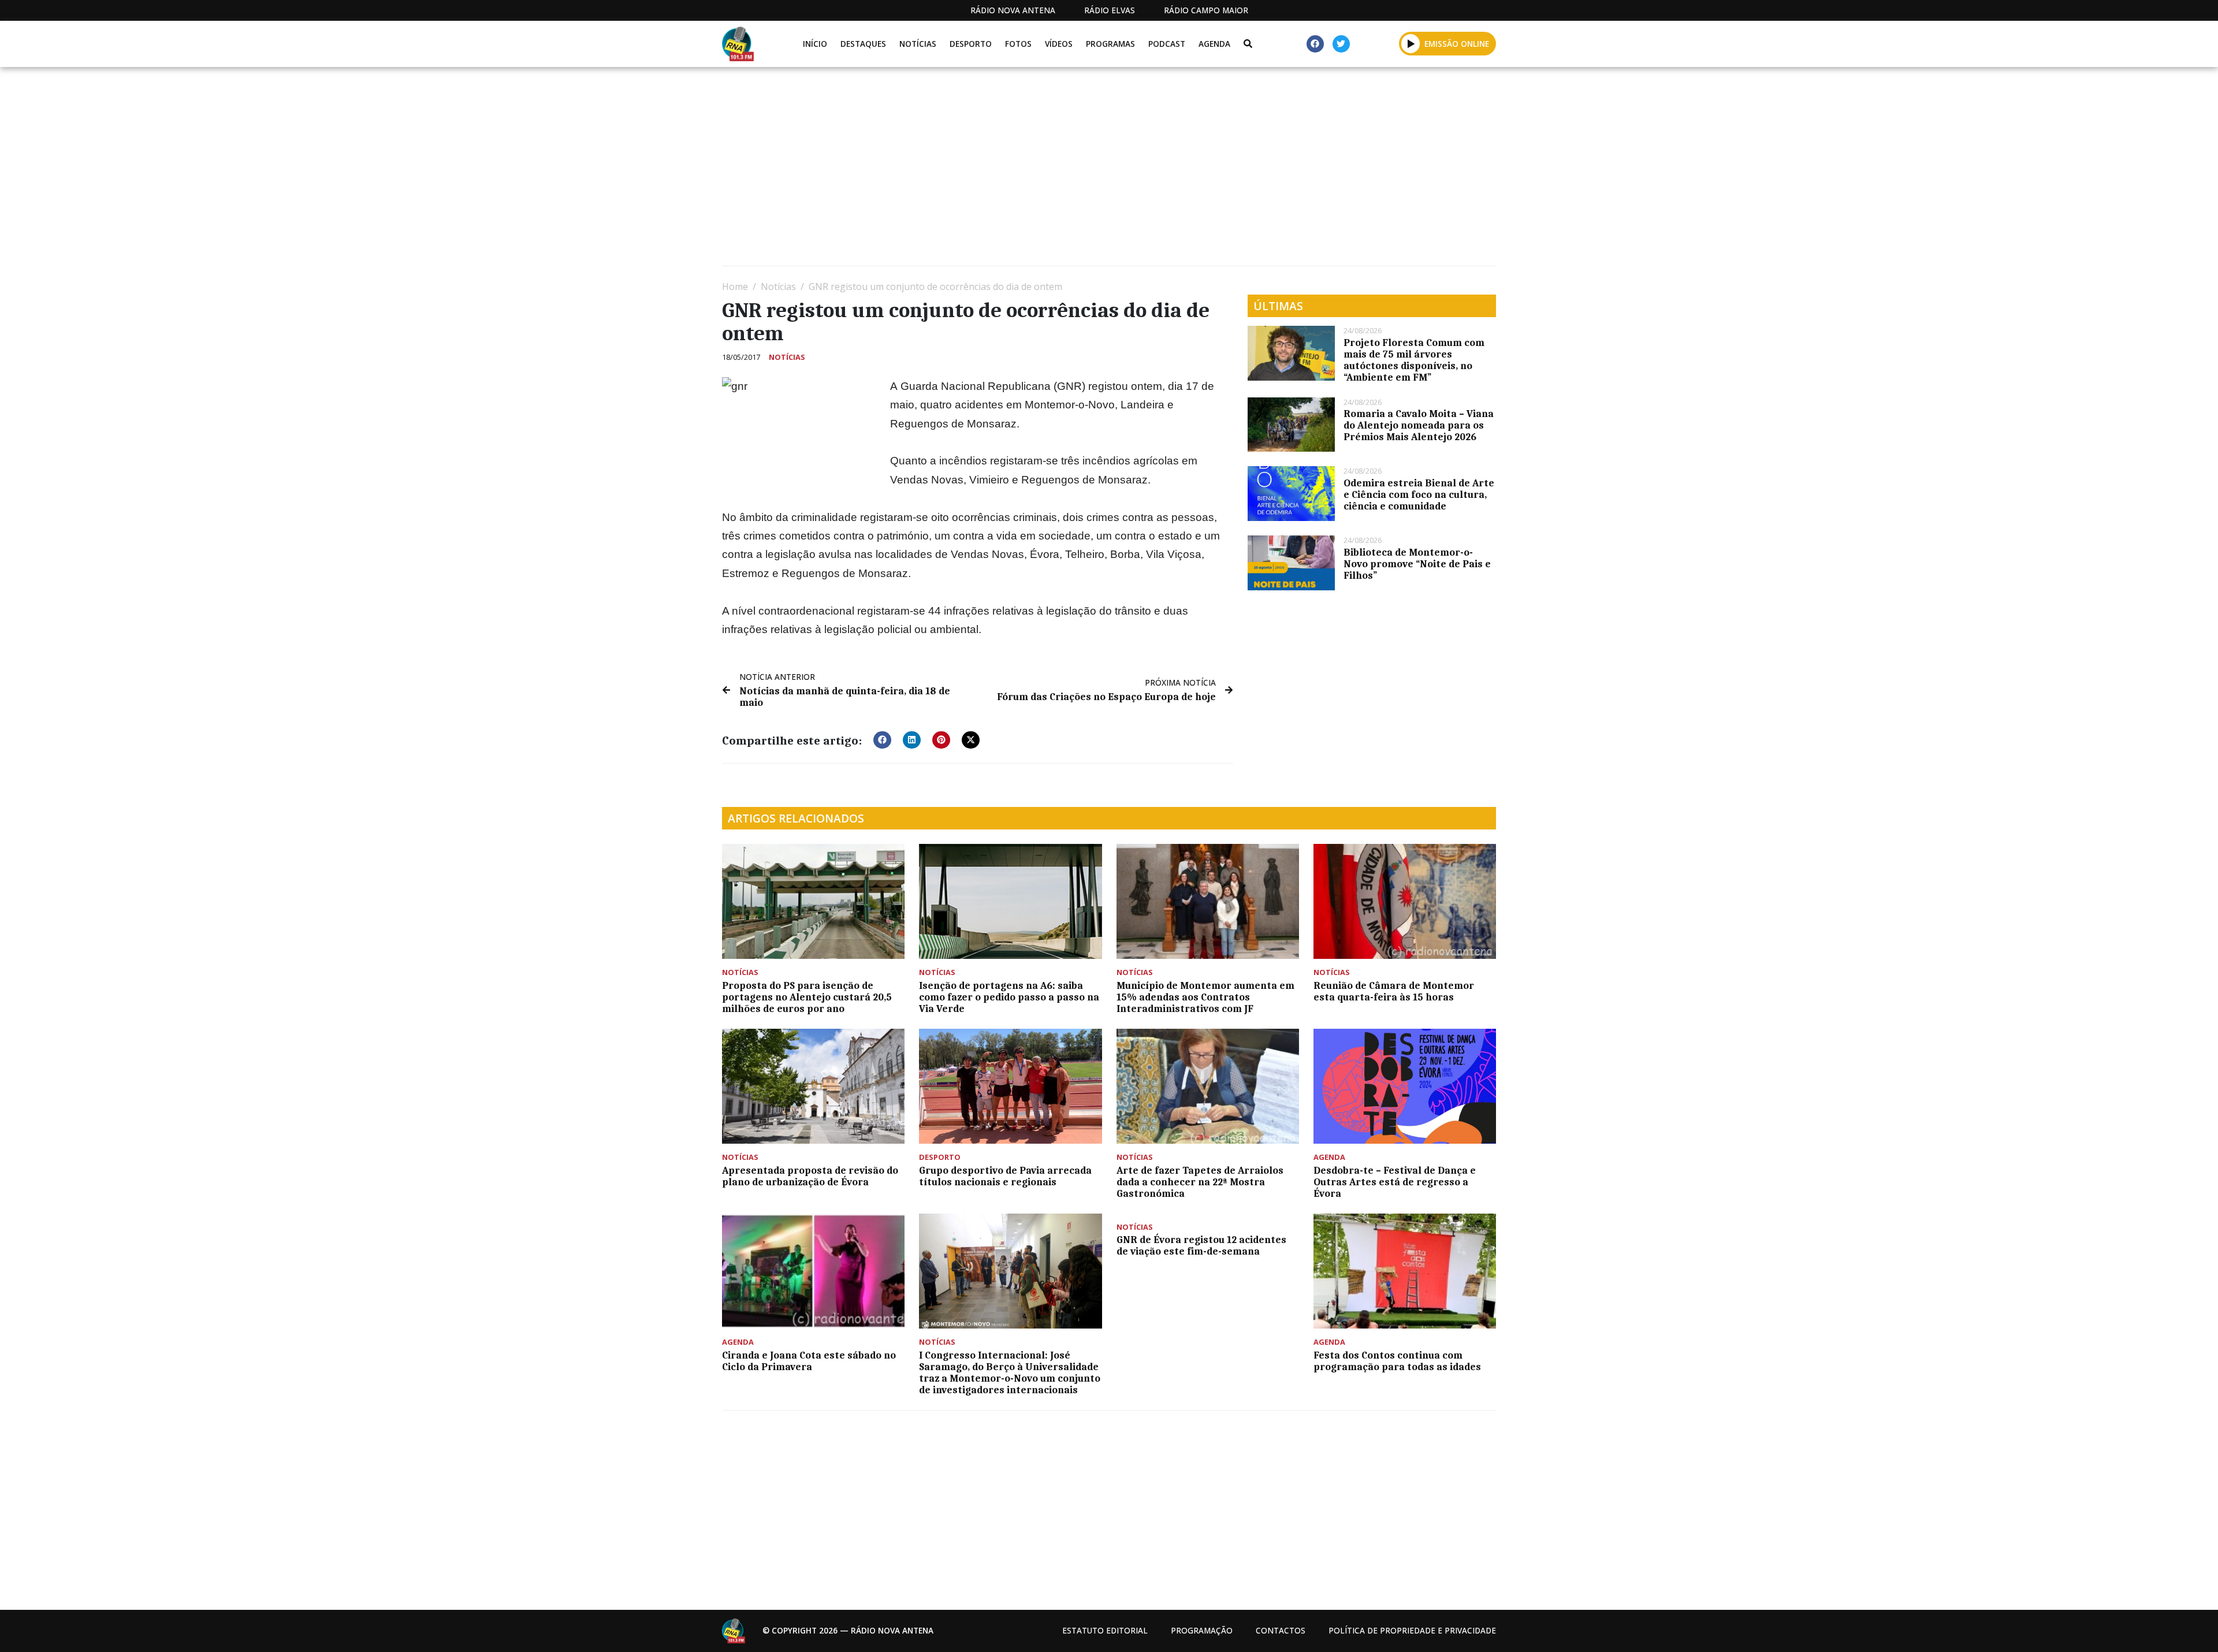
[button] (1411, 43)
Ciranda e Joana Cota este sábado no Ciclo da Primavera (809, 1361)
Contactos (1281, 1630)
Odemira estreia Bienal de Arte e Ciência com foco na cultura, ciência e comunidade (1419, 494)
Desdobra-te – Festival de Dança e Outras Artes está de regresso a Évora (1395, 1182)
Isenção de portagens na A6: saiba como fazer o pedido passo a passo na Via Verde (1009, 997)
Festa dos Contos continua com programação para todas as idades (1397, 1361)
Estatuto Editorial (1105, 1630)
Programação (1202, 1630)
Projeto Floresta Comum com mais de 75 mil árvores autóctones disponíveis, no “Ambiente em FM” (1414, 360)
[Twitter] (1341, 44)
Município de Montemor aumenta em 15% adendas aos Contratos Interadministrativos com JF (1205, 997)
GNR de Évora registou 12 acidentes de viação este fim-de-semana (1201, 1245)
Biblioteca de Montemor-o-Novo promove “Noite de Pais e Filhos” (1417, 564)
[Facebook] (1315, 44)
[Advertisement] (1069, 171)
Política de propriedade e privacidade (1412, 1630)
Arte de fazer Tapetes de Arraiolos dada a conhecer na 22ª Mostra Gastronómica (1200, 1182)
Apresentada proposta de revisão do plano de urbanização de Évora (810, 1176)
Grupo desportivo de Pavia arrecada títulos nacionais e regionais (1005, 1176)
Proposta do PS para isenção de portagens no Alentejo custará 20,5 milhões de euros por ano (807, 997)
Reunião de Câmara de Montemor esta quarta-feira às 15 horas (1394, 991)
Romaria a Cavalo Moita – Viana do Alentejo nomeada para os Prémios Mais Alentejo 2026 (1419, 425)
